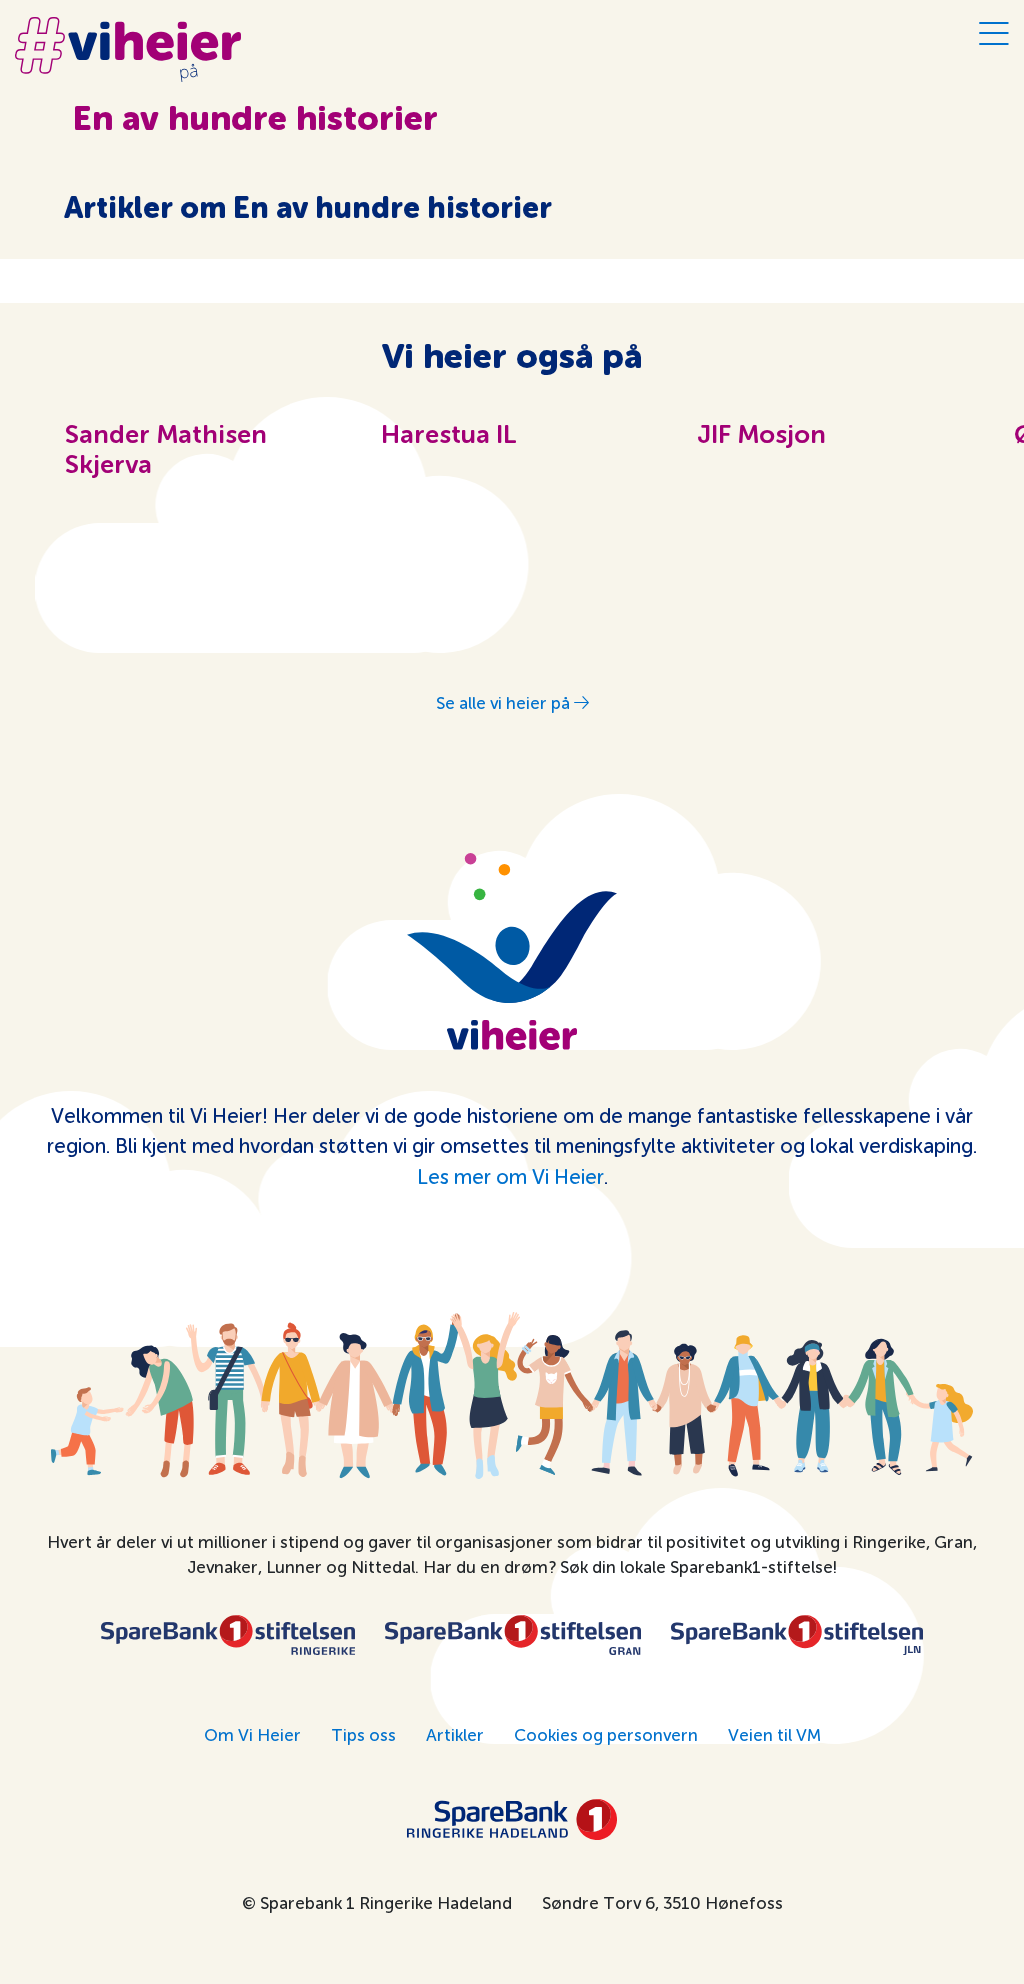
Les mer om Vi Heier (510, 1177)
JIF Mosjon (761, 436)
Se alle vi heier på (505, 703)
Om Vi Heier (252, 1735)
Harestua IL (449, 436)
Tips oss (363, 1735)
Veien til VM (774, 1735)
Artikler (455, 1735)
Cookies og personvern (606, 1735)
